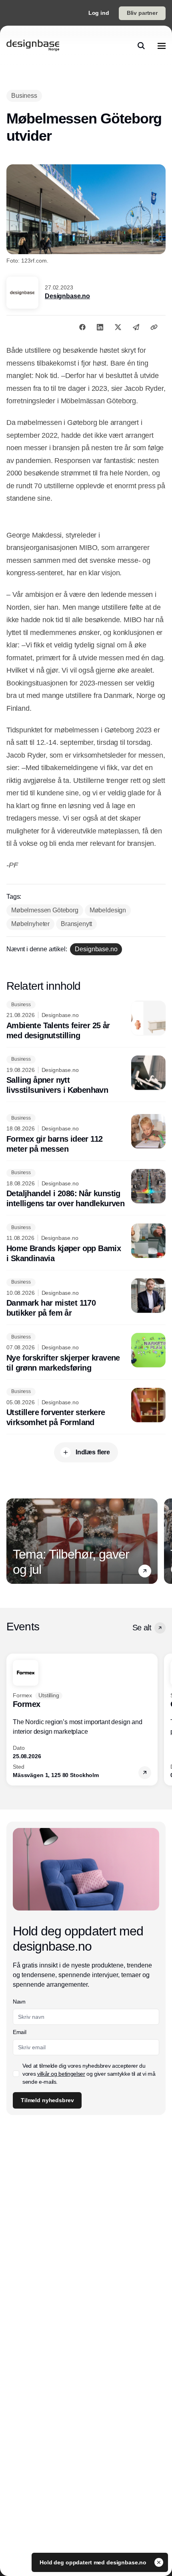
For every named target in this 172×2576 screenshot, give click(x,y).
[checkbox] (16, 2074)
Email (19, 2032)
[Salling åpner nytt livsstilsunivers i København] (86, 1076)
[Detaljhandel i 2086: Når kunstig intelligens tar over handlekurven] (86, 1189)
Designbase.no (67, 296)
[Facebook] (82, 327)
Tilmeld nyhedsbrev (47, 2100)
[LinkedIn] (100, 327)
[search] (141, 46)
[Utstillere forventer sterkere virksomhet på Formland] (86, 1408)
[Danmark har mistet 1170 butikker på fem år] (86, 1298)
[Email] (136, 327)
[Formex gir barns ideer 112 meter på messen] (86, 1134)
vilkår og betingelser (61, 2074)
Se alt (142, 1628)
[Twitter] (118, 327)
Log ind (99, 13)
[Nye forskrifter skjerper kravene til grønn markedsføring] (86, 1353)
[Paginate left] (13, 1541)
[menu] (162, 46)
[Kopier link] (154, 327)
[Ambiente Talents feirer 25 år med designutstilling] (86, 1021)
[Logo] (33, 46)
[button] (145, 1571)
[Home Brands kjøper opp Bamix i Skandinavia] (86, 1244)
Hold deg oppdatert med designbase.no (94, 2562)
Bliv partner (142, 13)
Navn (19, 2002)
